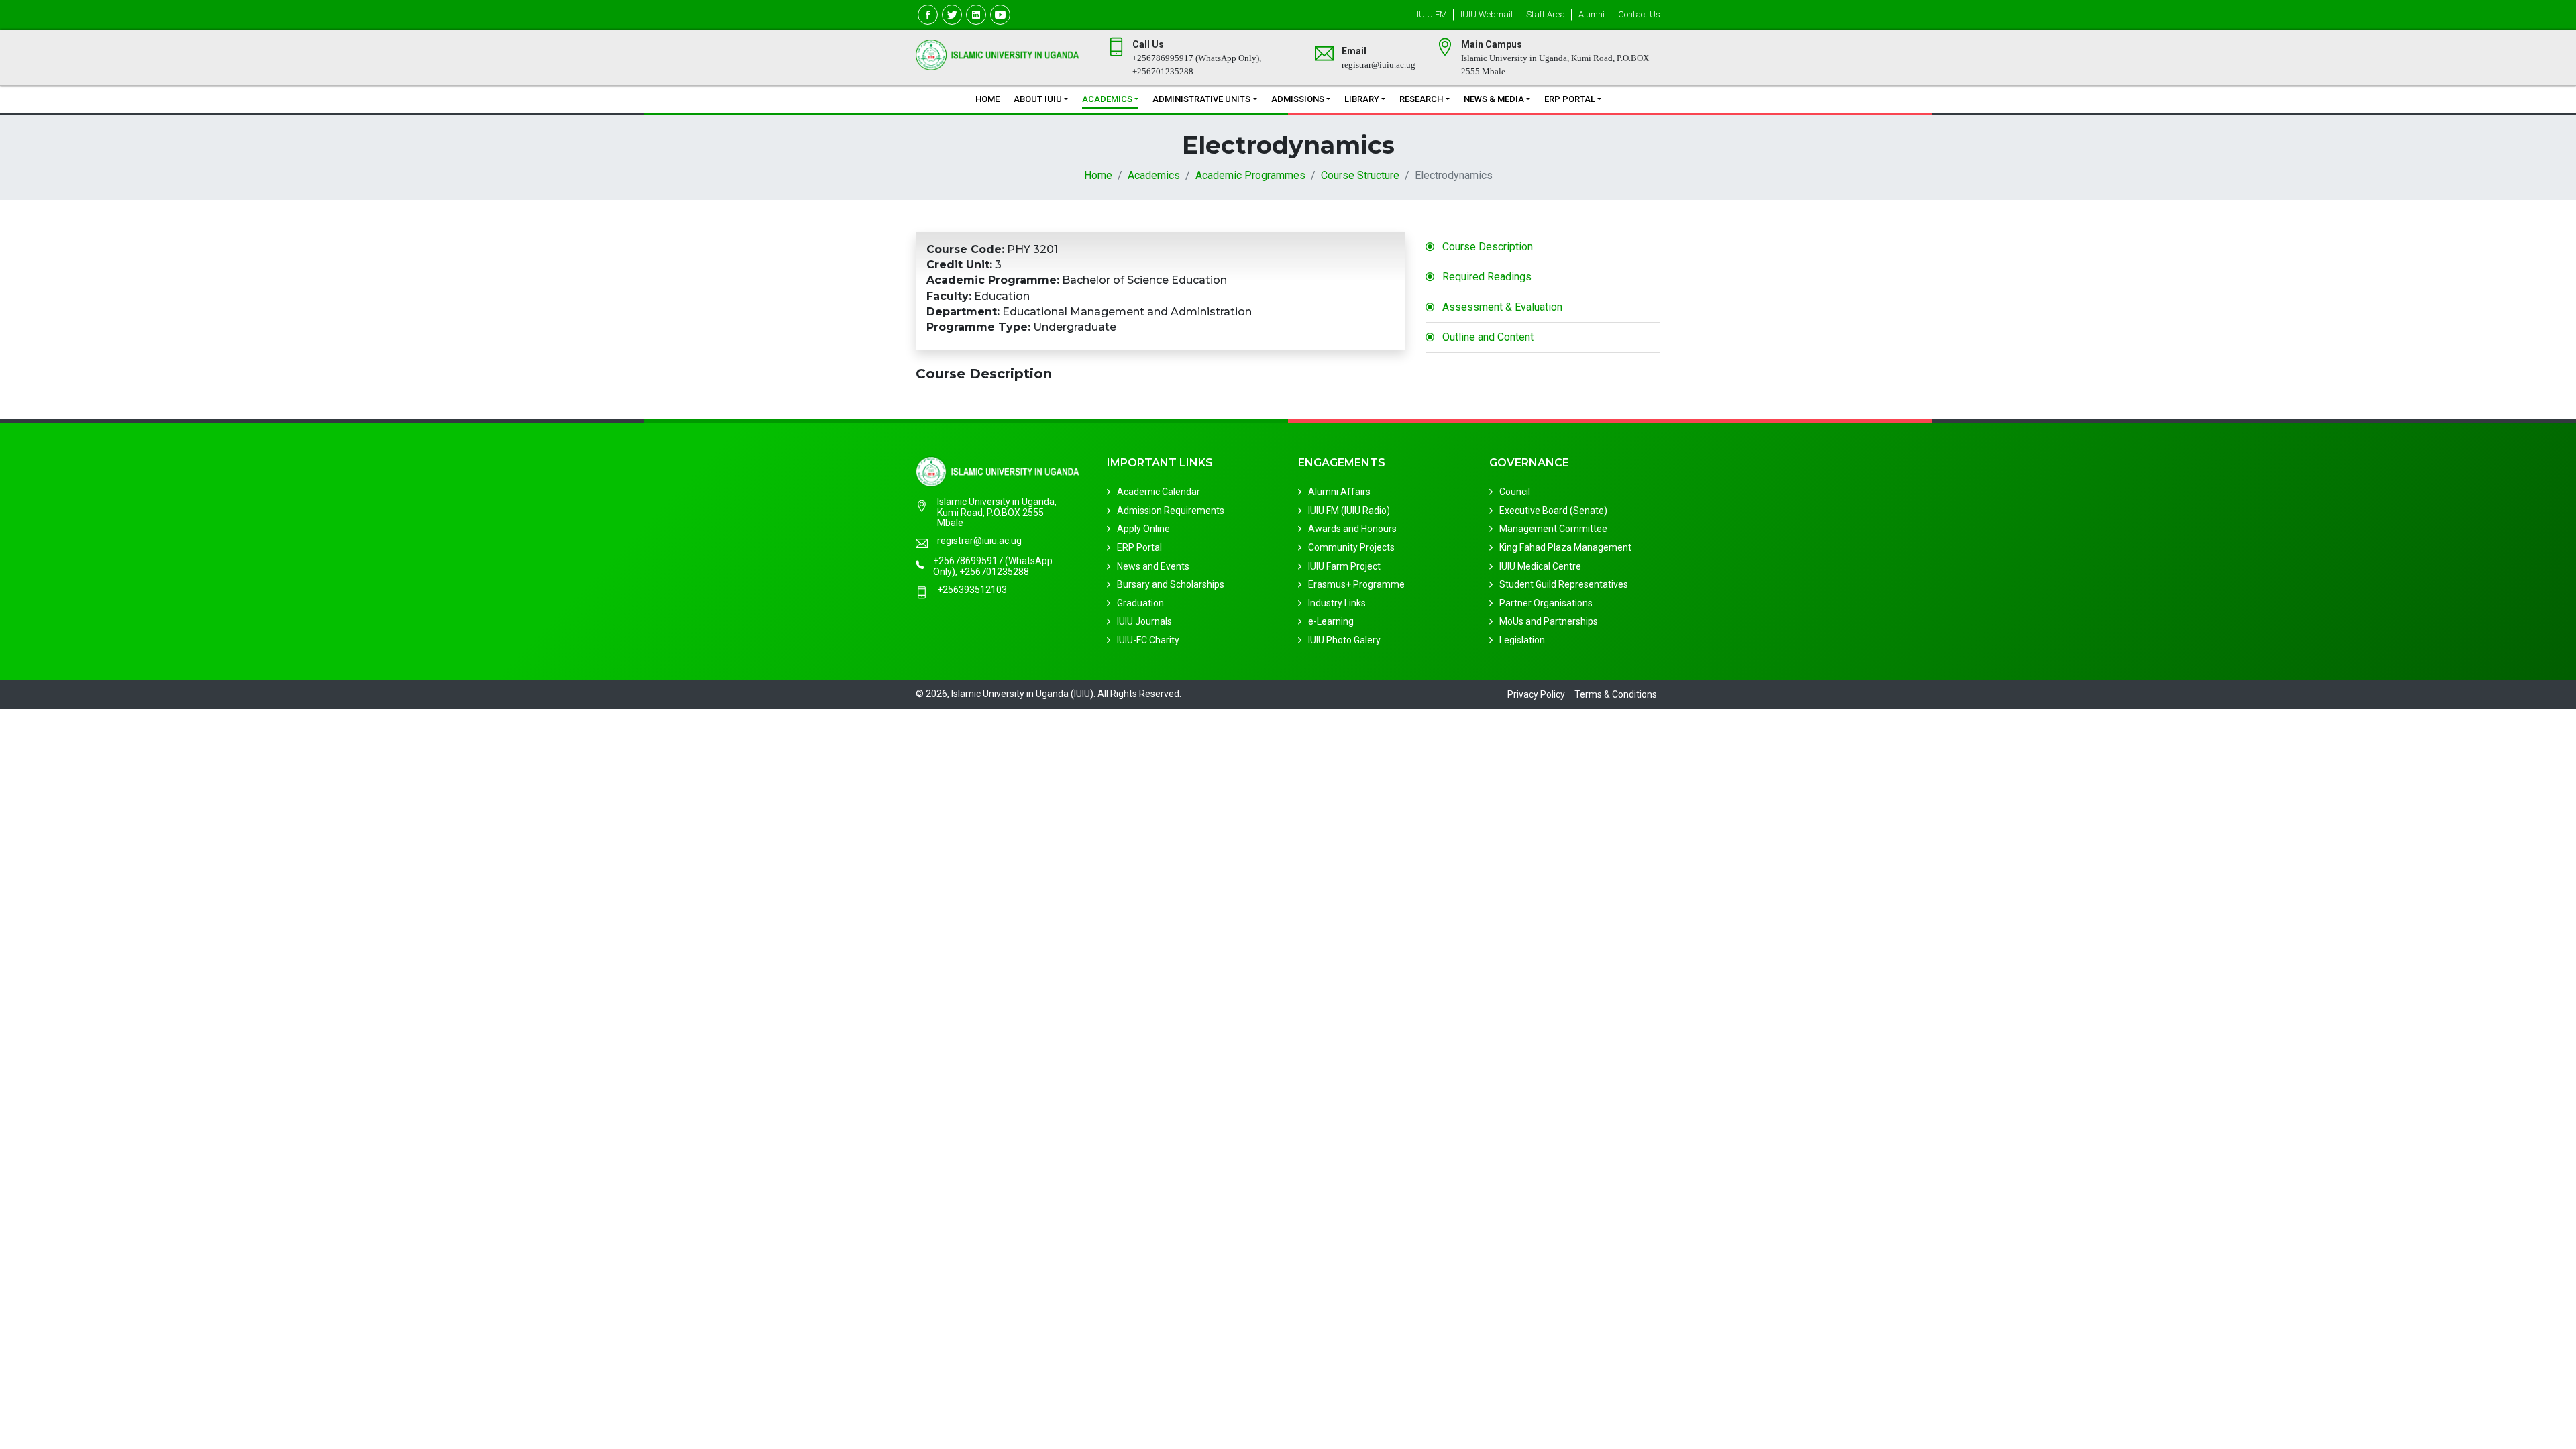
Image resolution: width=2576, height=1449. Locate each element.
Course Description (1488, 247)
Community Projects (1351, 547)
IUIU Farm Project (1344, 566)
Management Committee (1553, 529)
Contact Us (1639, 14)
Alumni (1592, 14)
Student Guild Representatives (1564, 584)
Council (1515, 492)
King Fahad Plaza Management (1565, 547)
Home (987, 99)
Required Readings (1487, 277)
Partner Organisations (1546, 603)
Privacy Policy (1536, 694)
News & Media (1494, 99)
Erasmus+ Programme (1356, 584)
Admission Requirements (1171, 511)
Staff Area (1546, 14)
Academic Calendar (1159, 492)
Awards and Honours (1352, 529)
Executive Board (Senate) (1553, 511)
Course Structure (1360, 175)
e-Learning (1331, 621)
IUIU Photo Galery (1344, 640)
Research (1421, 99)
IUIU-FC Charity (1148, 640)
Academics (1107, 99)
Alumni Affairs (1339, 492)
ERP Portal (1570, 99)
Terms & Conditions (1616, 694)
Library (1362, 99)
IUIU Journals (1144, 621)
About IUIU (1038, 99)
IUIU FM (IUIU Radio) (1349, 511)
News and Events (1153, 566)
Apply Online (1143, 529)
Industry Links (1337, 603)
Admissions (1298, 99)
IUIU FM (1432, 14)
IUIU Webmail (1487, 14)
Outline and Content (1488, 337)
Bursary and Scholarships (1171, 584)
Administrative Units (1201, 99)
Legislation (1522, 640)
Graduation (1140, 603)
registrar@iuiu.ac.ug (979, 541)
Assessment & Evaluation (1502, 307)
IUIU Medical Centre (1540, 566)
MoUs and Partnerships (1549, 621)
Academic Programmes (1250, 175)
